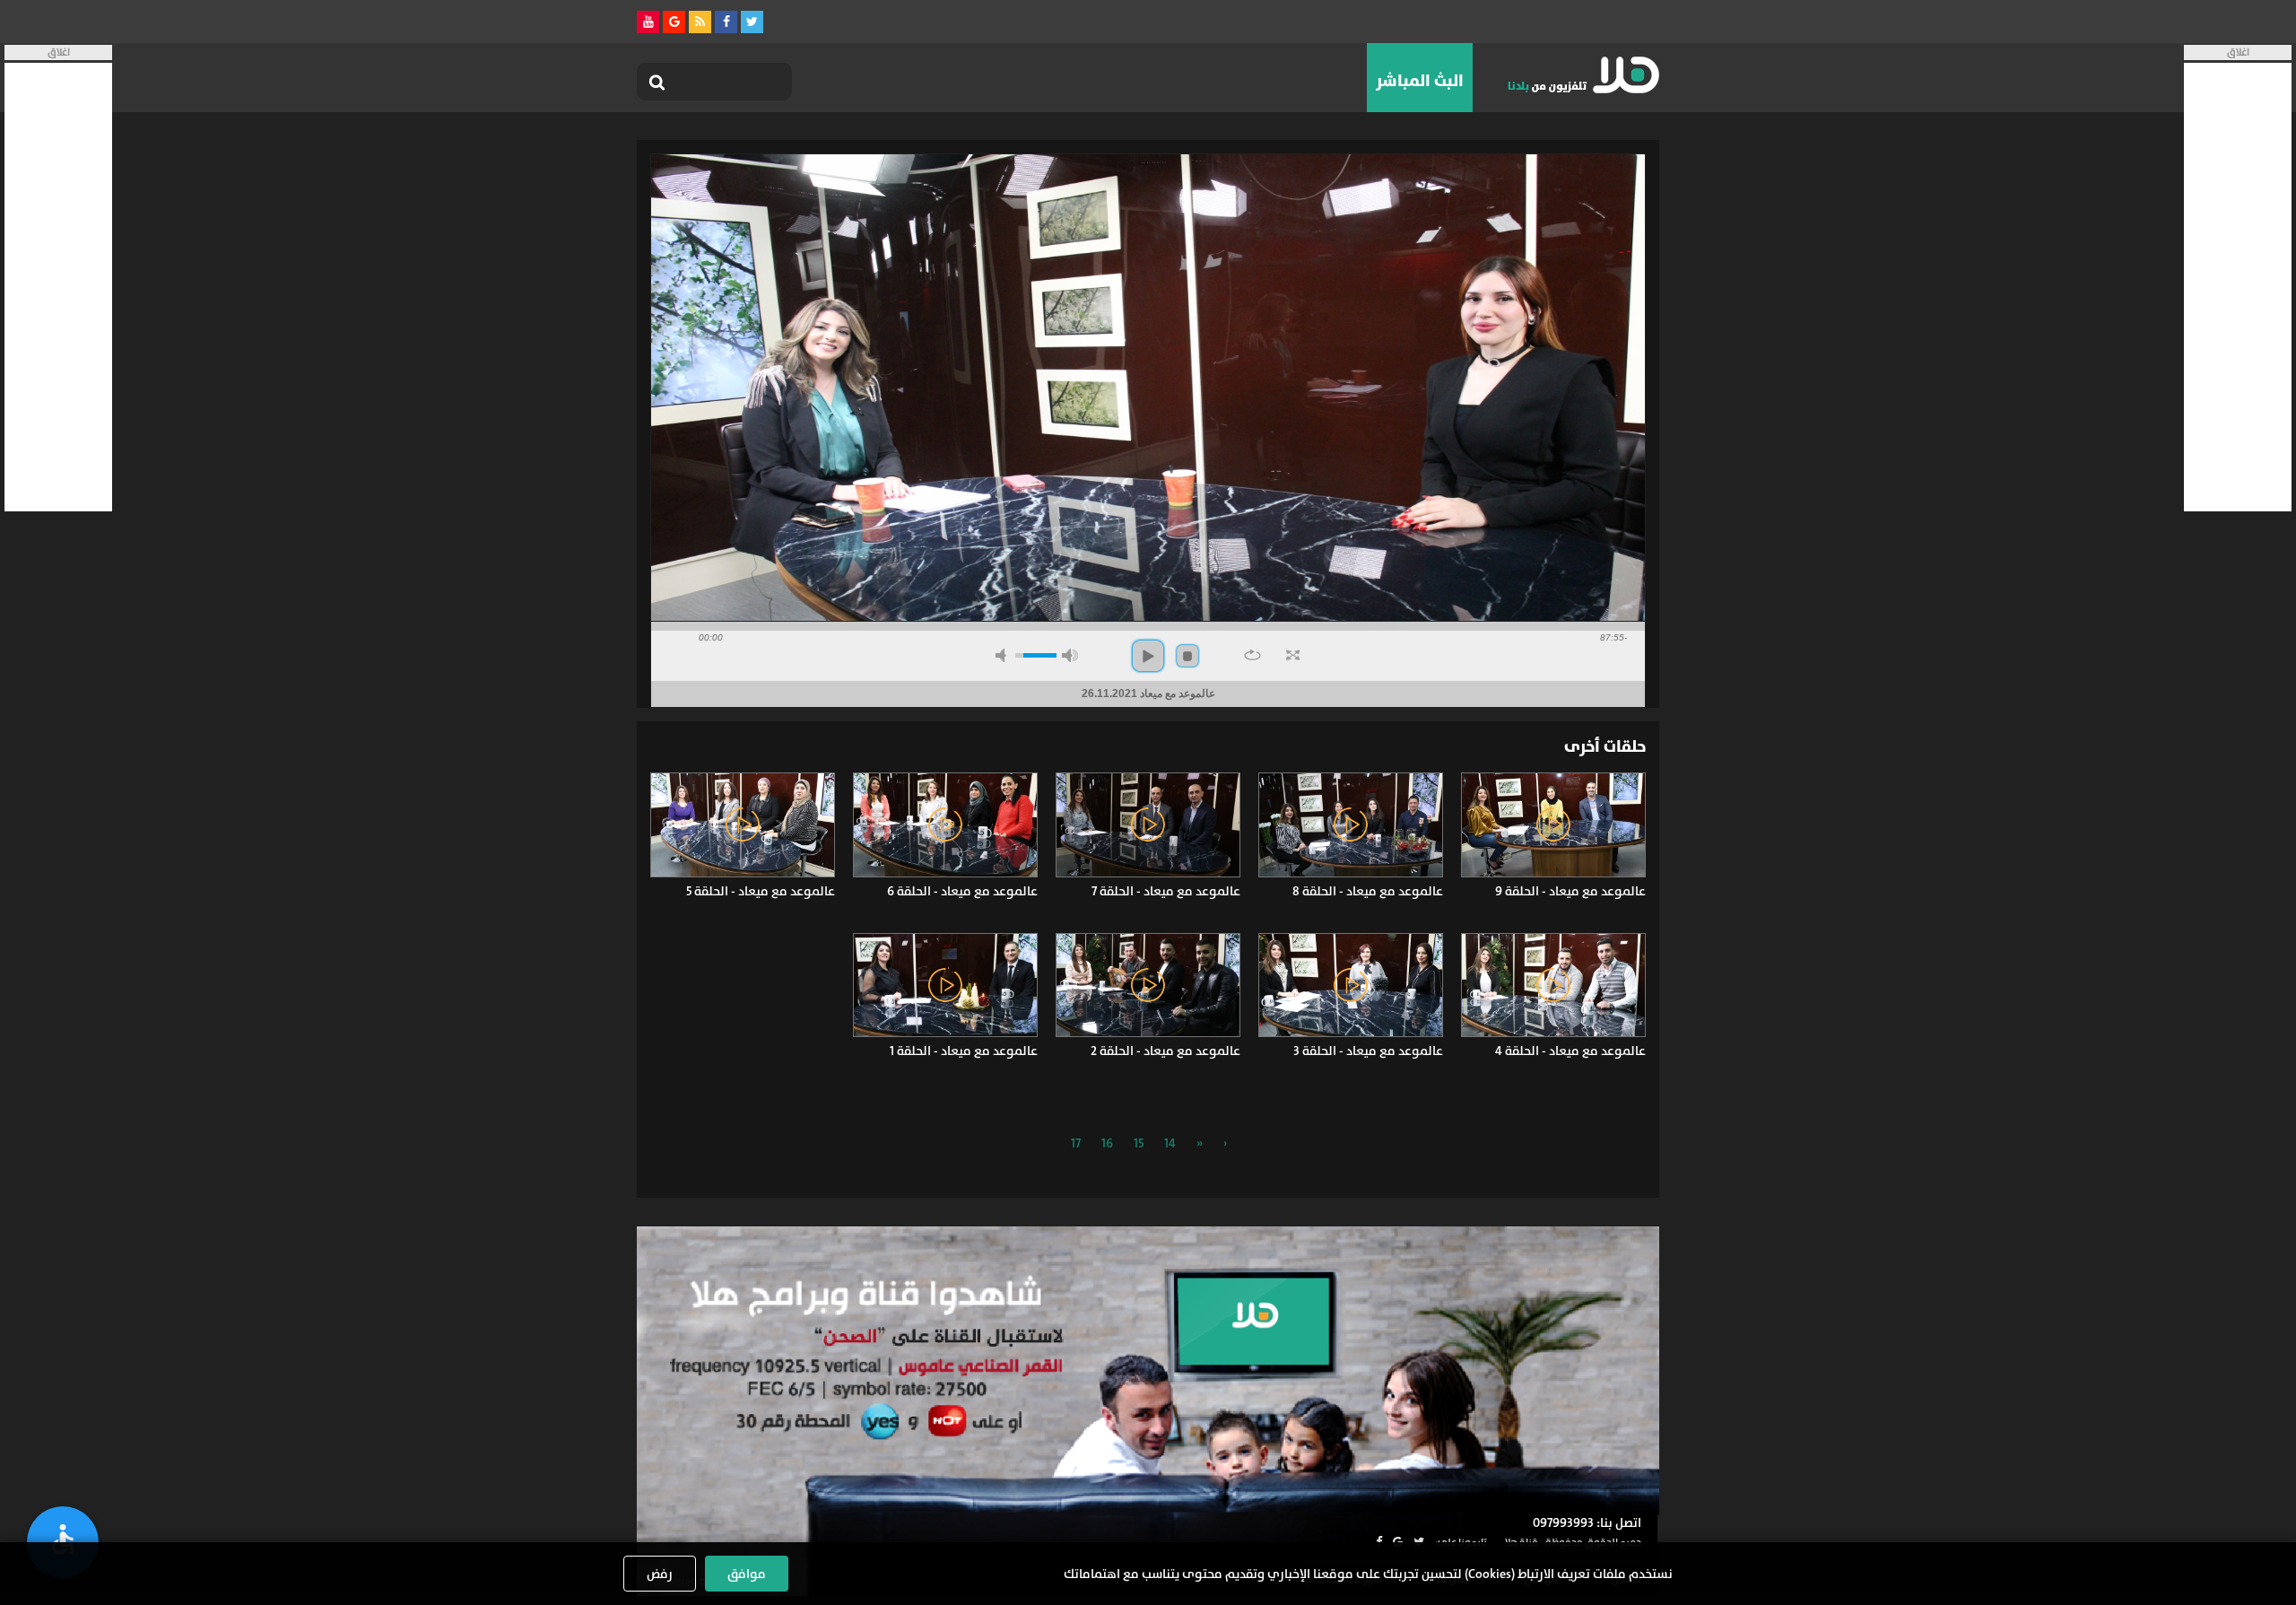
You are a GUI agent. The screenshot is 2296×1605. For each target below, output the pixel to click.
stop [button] (1187, 656)
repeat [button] (1252, 655)
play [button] (1148, 656)
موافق (747, 1574)
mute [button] (1004, 655)
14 (1170, 1143)
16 (1107, 1143)
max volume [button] (1070, 655)
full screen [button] (1293, 655)
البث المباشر (1420, 81)
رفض (660, 1574)
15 (1139, 1143)
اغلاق (2238, 52)
